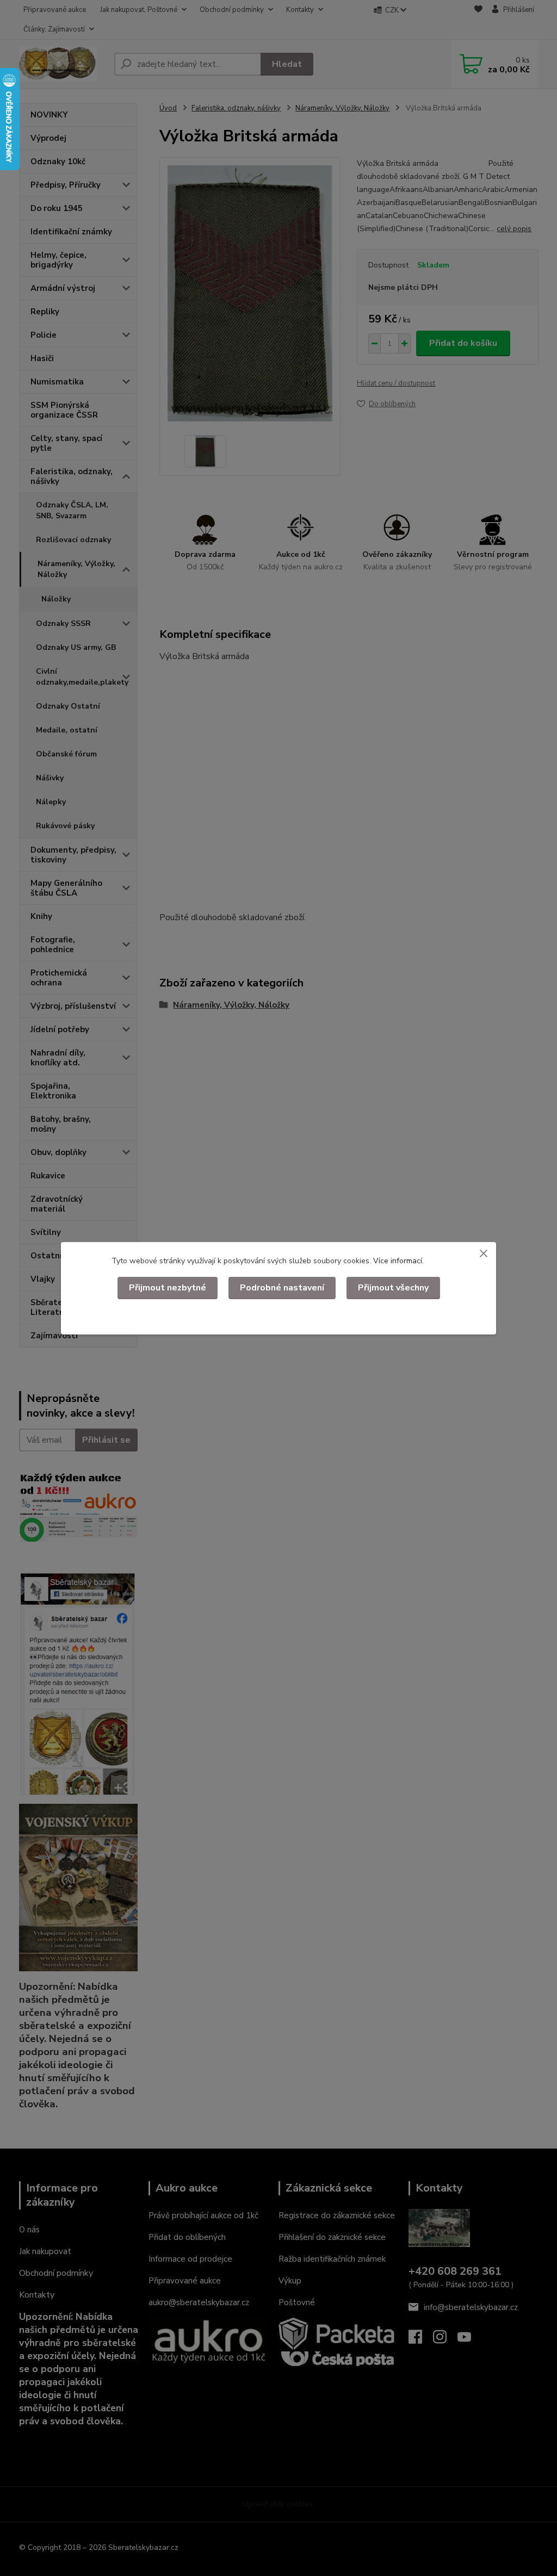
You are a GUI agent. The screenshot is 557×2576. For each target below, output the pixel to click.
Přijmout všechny (393, 1288)
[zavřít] (484, 1253)
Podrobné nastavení (282, 1288)
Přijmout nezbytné (168, 1288)
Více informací (398, 1261)
